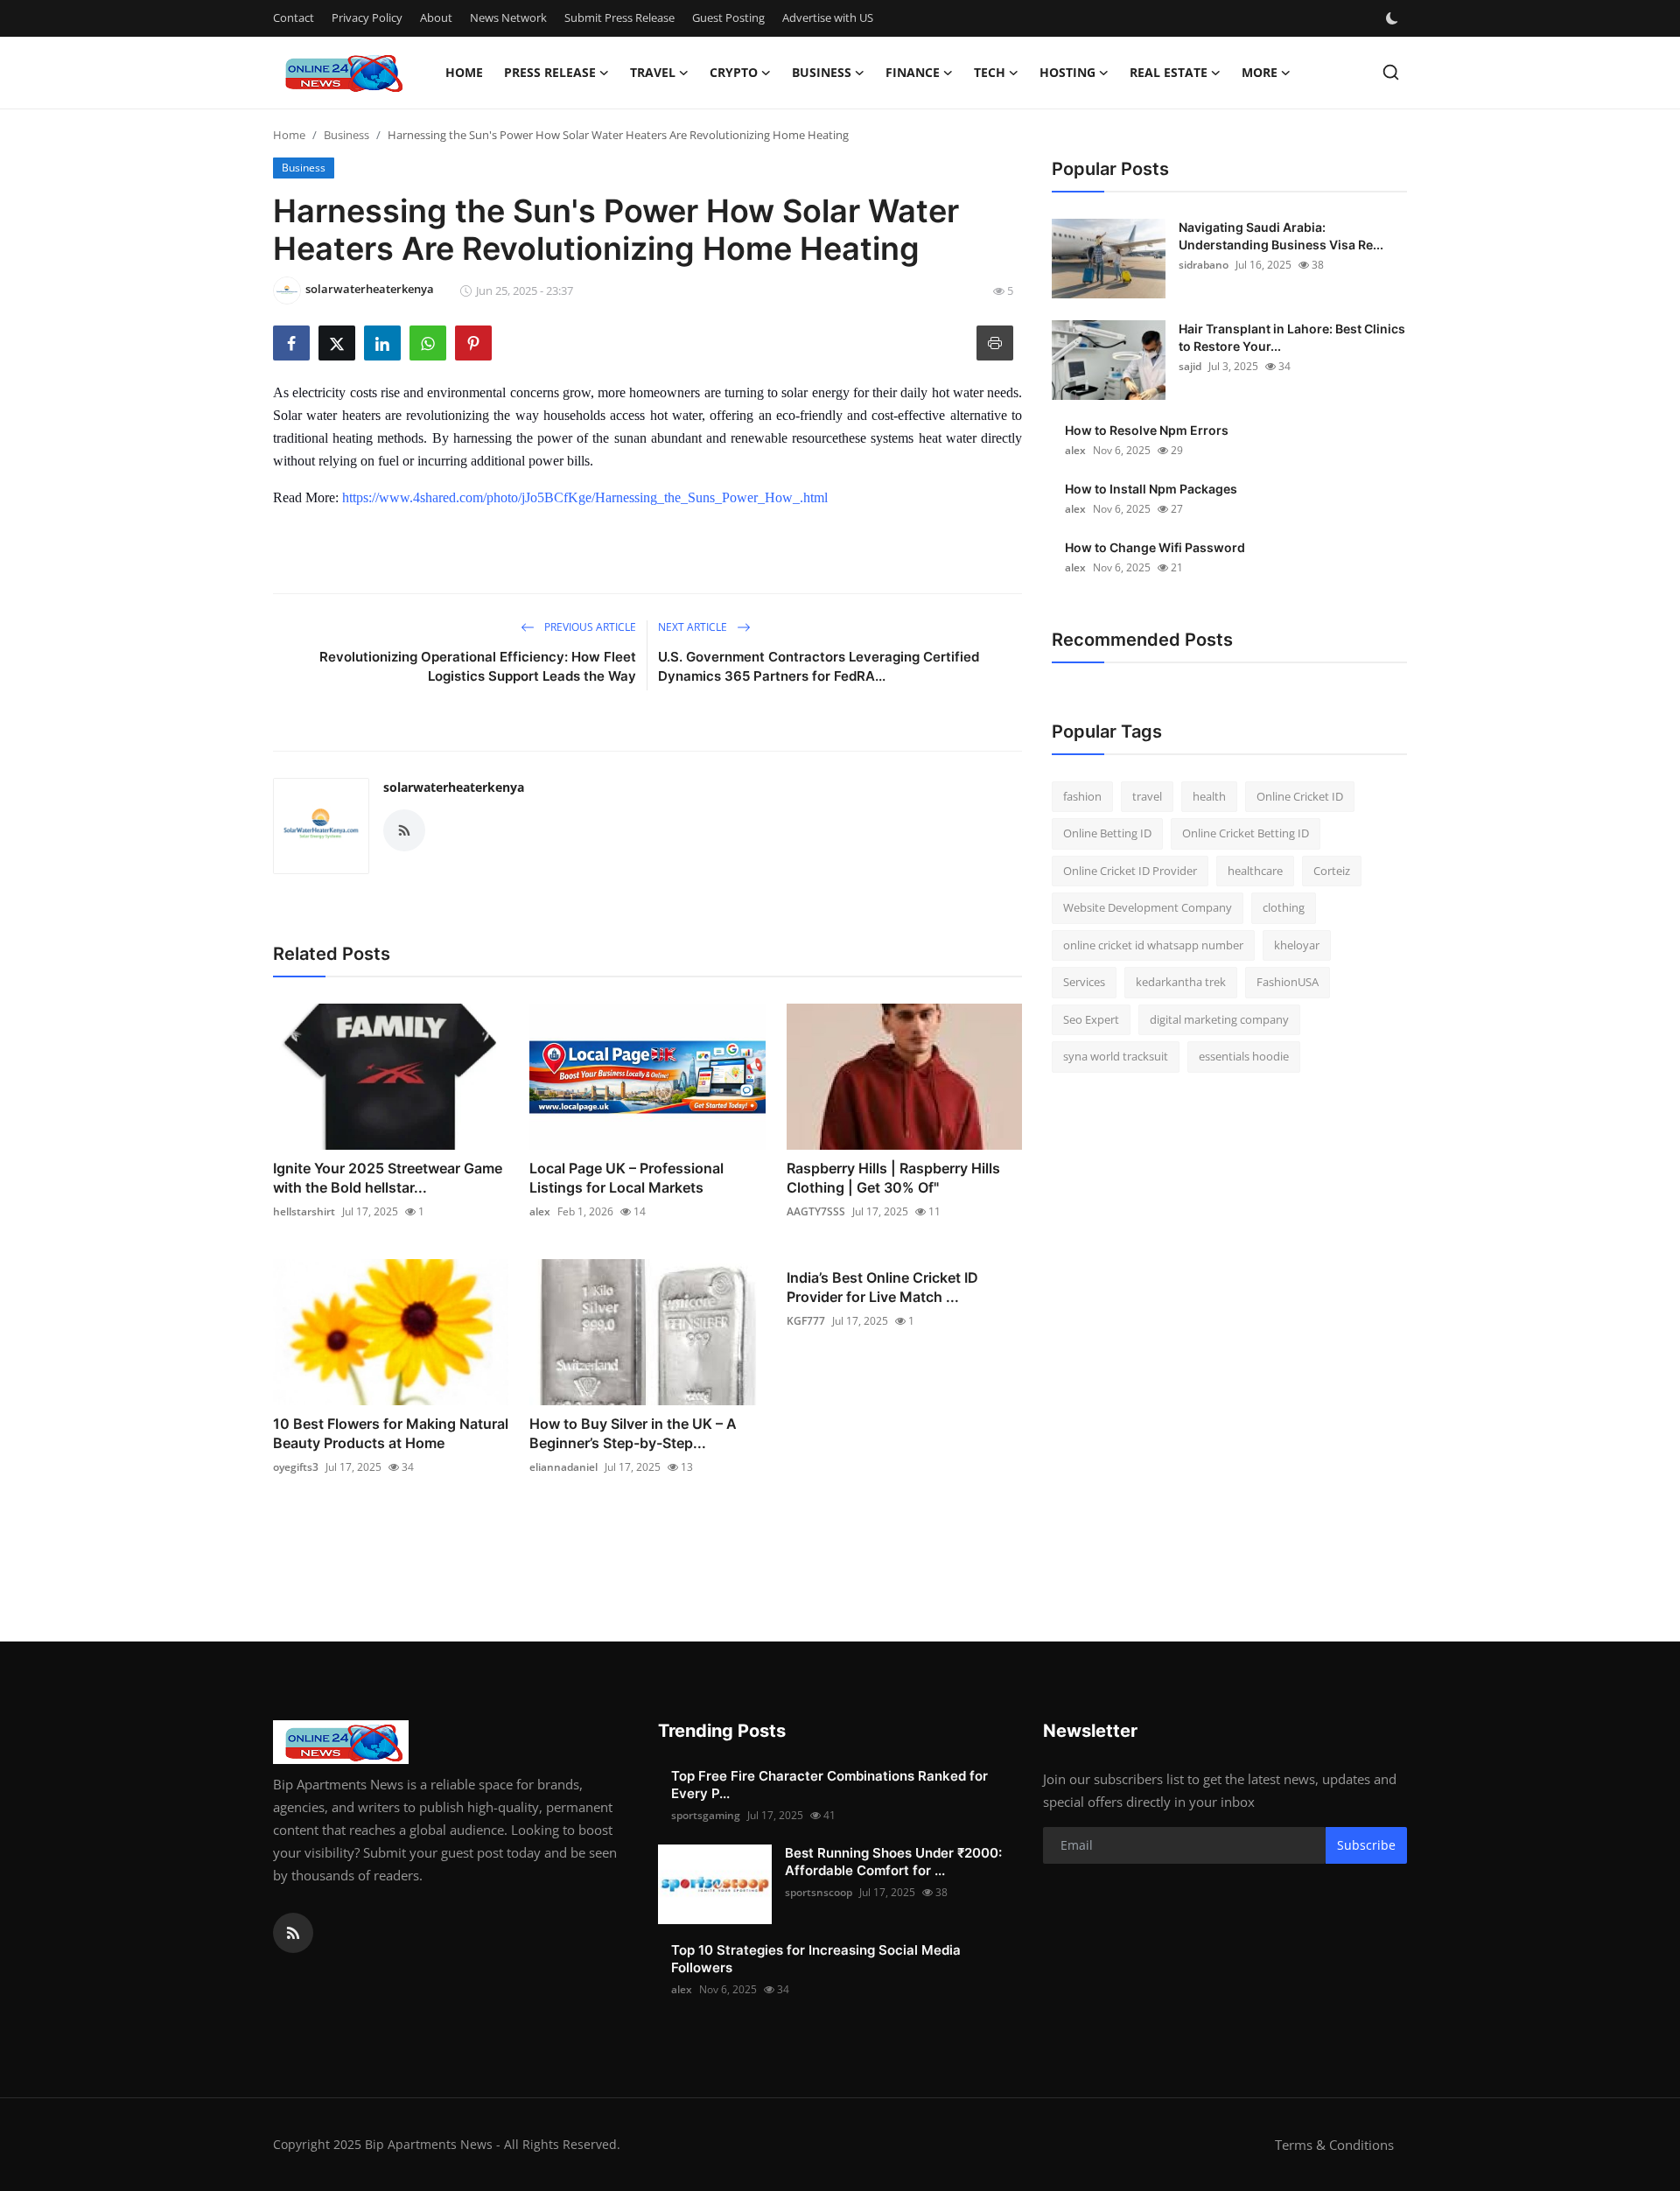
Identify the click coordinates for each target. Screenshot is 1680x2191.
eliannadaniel (563, 1467)
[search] (1391, 72)
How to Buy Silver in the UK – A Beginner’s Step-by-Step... (633, 1433)
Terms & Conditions (1334, 2145)
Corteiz (1332, 871)
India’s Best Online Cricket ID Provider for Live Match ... (882, 1287)
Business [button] (822, 72)
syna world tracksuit (1116, 1057)
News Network (508, 17)
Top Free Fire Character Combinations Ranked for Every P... (829, 1785)
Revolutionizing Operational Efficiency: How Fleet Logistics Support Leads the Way (478, 666)
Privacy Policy (367, 17)
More (1260, 72)
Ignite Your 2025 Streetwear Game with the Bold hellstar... (388, 1178)
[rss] (293, 1933)
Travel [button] (653, 72)
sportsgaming (706, 1815)
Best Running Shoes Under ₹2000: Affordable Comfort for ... (893, 1862)
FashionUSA (1288, 983)
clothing (1284, 908)
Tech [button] (990, 72)
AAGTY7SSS (816, 1211)
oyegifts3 (296, 1467)
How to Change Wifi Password (1155, 547)
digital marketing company (1219, 1019)
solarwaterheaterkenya (454, 787)
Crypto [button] (734, 72)
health (1209, 796)
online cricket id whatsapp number (1153, 945)
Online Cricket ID (1300, 796)
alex (540, 1211)
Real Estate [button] (1169, 72)
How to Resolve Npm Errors (1147, 430)
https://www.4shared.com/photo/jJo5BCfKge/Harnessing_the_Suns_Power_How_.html (585, 497)
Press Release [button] (550, 72)
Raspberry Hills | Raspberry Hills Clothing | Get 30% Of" (893, 1178)
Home (464, 72)
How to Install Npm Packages (1151, 489)
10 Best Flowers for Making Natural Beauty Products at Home (391, 1433)
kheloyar (1297, 945)
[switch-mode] (1394, 18)
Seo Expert (1091, 1019)
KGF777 (806, 1321)
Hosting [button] (1067, 72)
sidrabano (1204, 265)
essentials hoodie (1244, 1057)
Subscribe (1366, 1845)
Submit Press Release (619, 17)
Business (346, 135)
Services (1084, 983)
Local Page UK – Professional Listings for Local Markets (626, 1178)
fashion (1082, 796)
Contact (294, 17)
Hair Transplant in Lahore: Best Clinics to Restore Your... (1292, 337)
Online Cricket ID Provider (1130, 871)
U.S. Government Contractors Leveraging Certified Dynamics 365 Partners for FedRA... (819, 666)
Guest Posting (728, 17)
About (436, 17)
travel (1147, 796)
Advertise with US (828, 17)
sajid (1190, 366)
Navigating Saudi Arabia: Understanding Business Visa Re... (1281, 236)
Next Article (694, 627)
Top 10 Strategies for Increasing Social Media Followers (816, 1959)
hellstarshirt (304, 1211)
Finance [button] (913, 72)
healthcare (1255, 871)
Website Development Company (1148, 908)
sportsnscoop (819, 1892)
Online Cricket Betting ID (1246, 834)
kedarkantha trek (1181, 983)
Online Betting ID (1107, 834)
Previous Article (589, 627)
